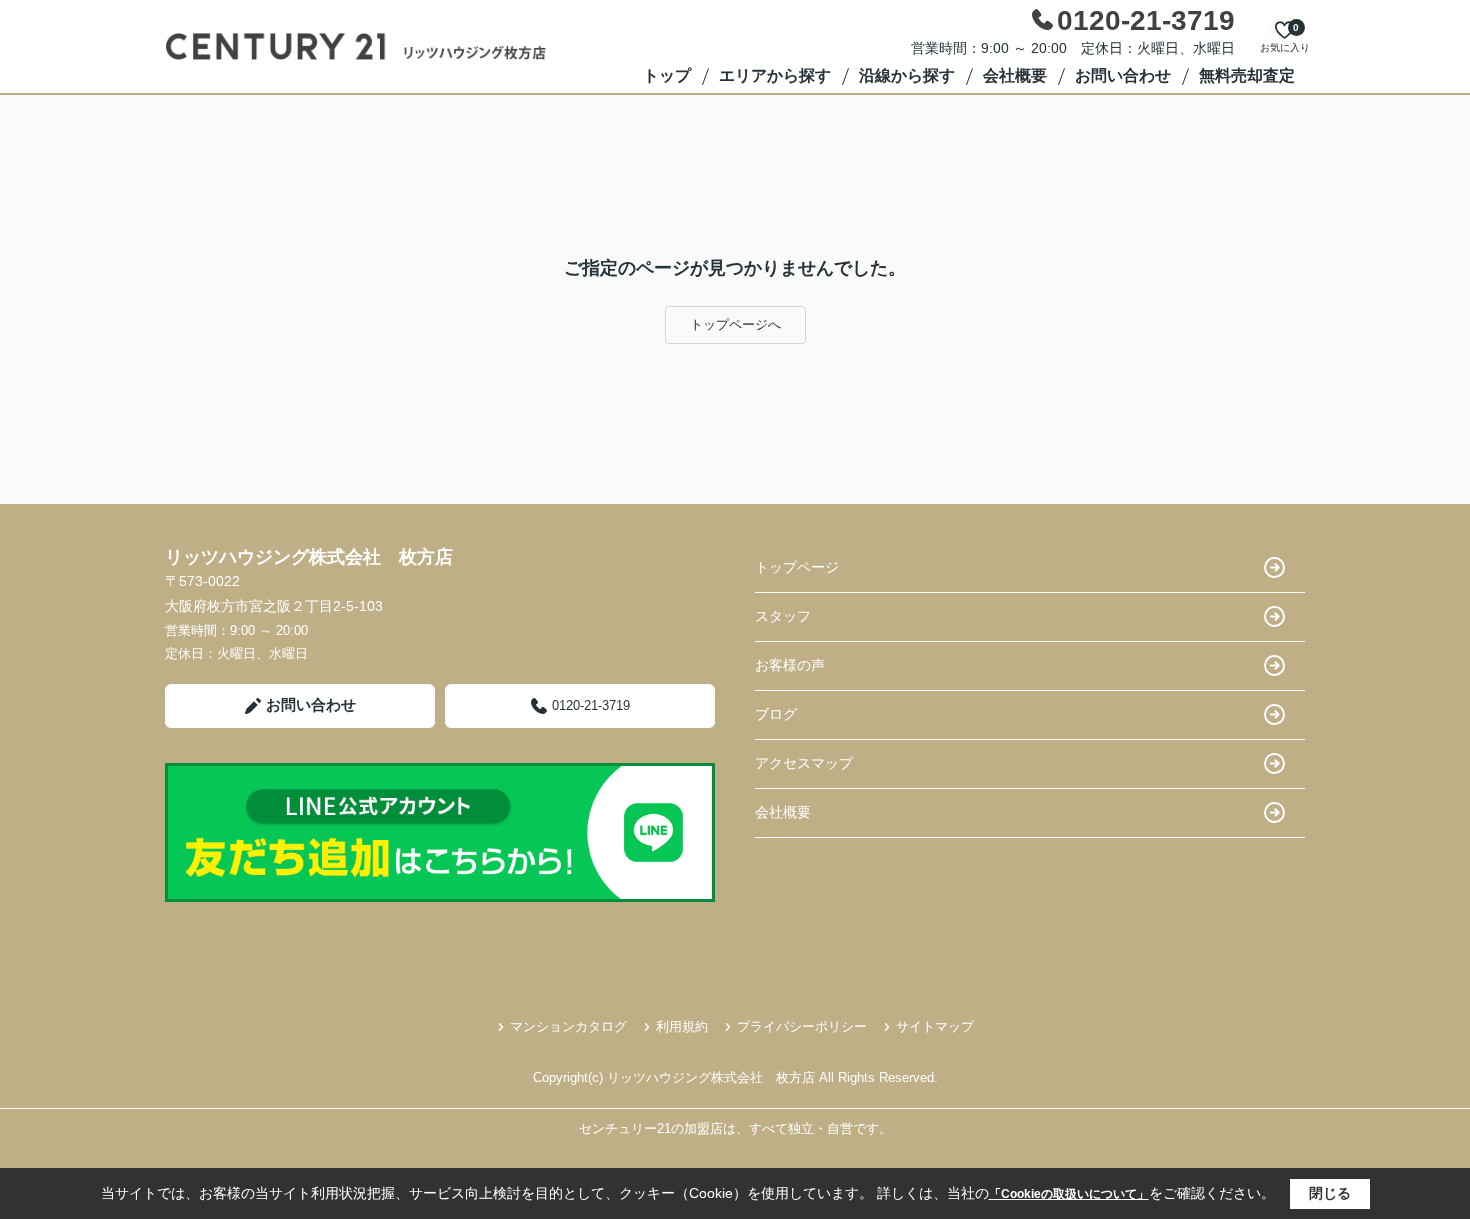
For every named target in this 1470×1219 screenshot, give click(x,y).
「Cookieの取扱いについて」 (1069, 1194)
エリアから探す (775, 75)
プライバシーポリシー (802, 1026)
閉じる (1330, 1193)
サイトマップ (935, 1026)
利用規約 (682, 1026)
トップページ (797, 567)
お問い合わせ (1123, 75)
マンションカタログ (568, 1026)
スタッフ (783, 616)
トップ (667, 75)
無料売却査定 (1247, 75)
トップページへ (735, 324)
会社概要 (1015, 75)
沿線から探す (907, 75)
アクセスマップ (804, 763)
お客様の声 (790, 665)
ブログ (776, 714)
